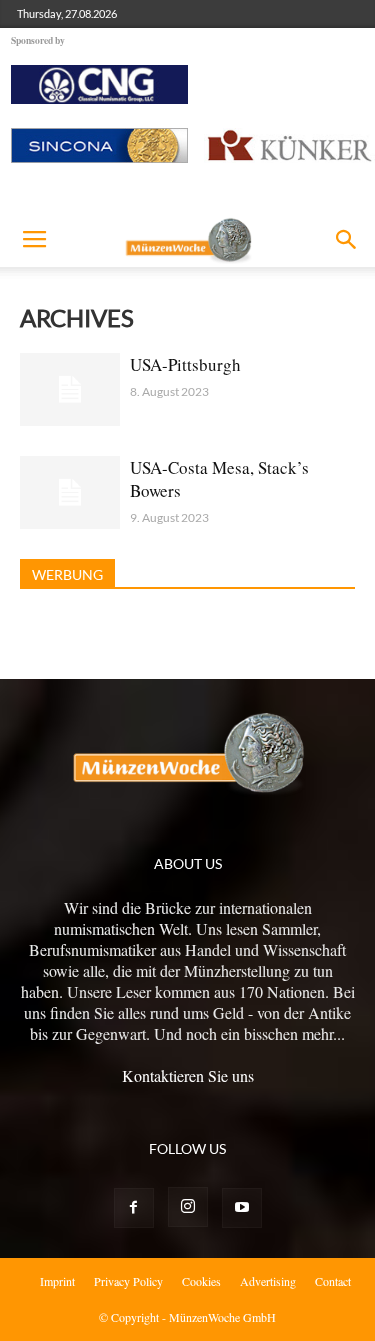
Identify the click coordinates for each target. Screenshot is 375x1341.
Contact (333, 1281)
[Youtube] (242, 1208)
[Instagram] (188, 1207)
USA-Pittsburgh (185, 364)
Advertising (268, 1281)
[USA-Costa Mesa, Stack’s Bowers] (70, 492)
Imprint (57, 1281)
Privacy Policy (128, 1281)
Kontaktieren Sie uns (188, 1075)
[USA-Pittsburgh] (70, 389)
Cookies (201, 1281)
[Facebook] (134, 1208)
